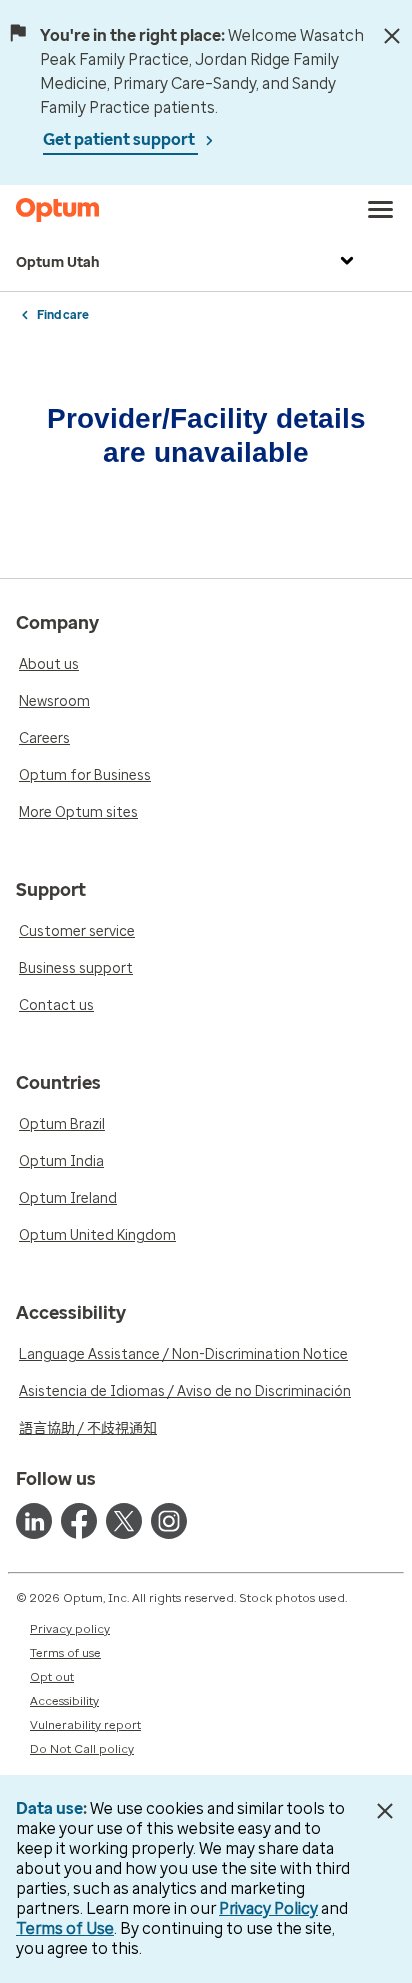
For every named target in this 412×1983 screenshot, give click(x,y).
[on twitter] (124, 1521)
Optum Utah (58, 262)
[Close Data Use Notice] (385, 1811)
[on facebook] (79, 1521)
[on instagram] (169, 1521)
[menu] (381, 210)
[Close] (392, 36)
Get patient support (120, 139)
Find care (63, 315)
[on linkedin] (34, 1521)
